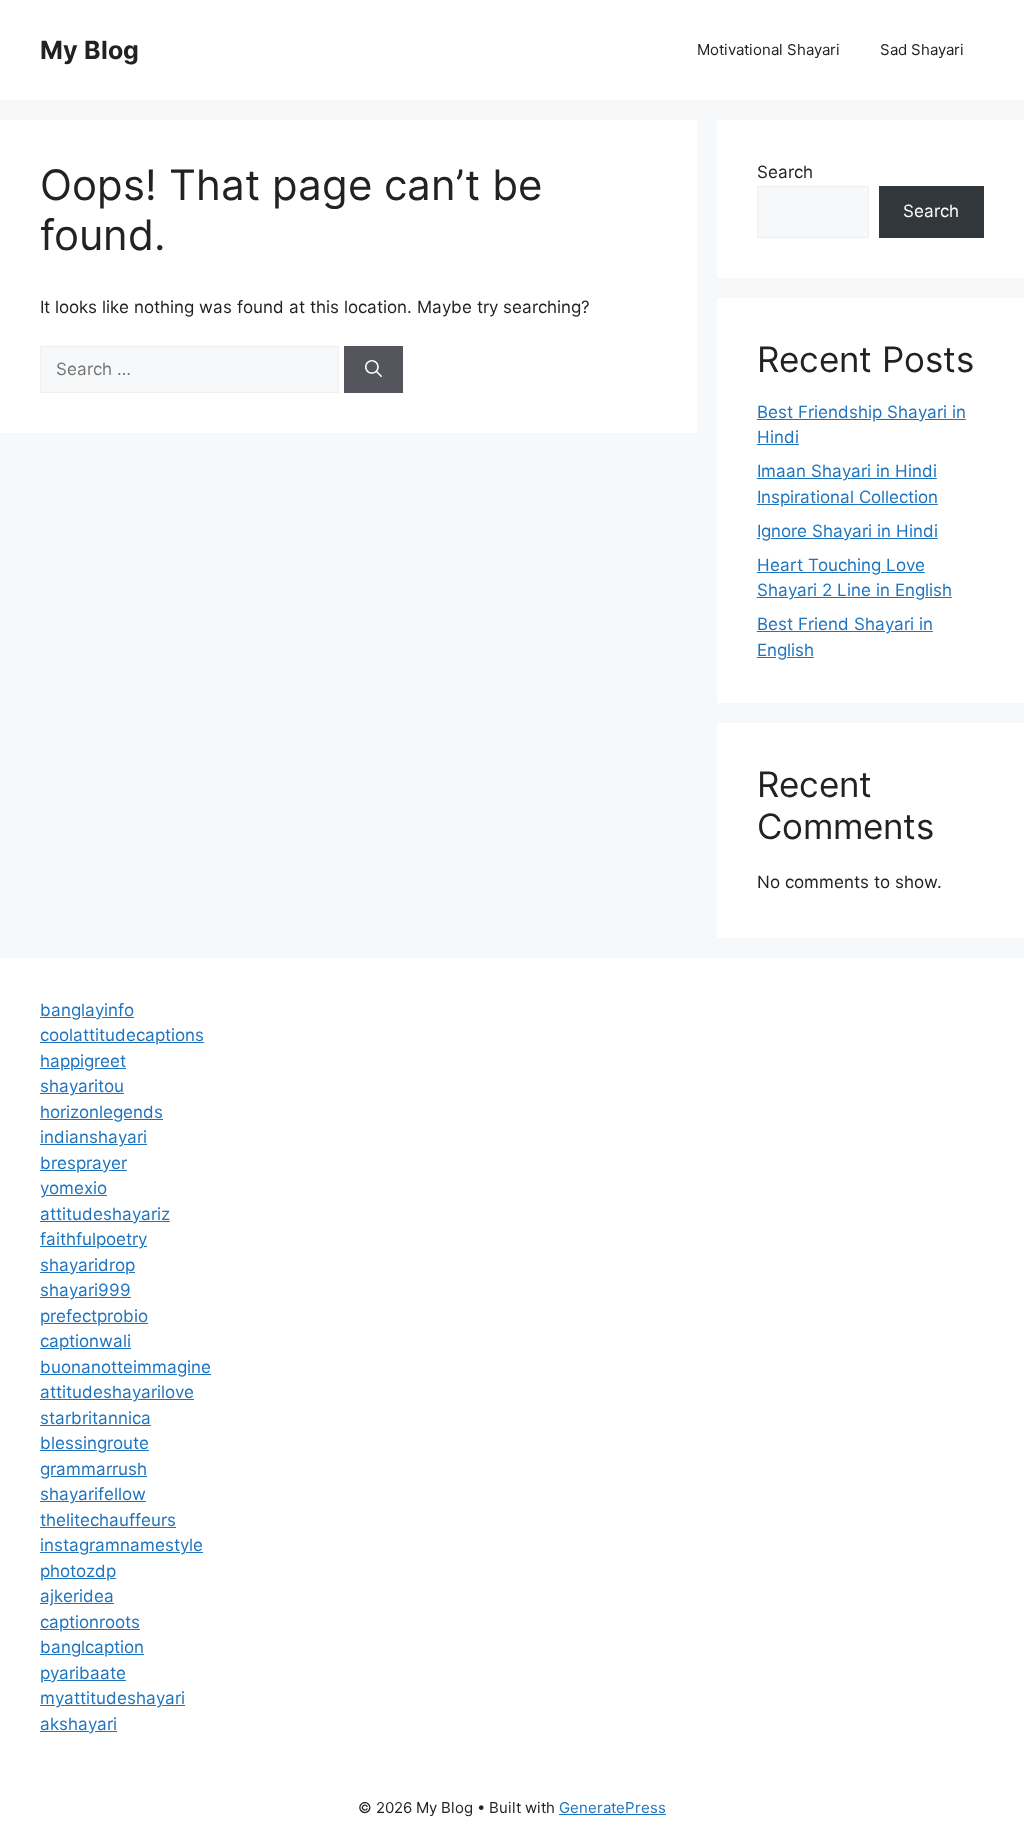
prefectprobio (94, 1316)
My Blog (89, 50)
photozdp (78, 1571)
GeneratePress (612, 1807)
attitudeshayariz (105, 1214)
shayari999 (85, 1290)
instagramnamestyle (121, 1545)
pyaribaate (83, 1673)
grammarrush (93, 1469)
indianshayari (93, 1137)
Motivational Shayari (768, 49)
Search (785, 172)
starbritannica (95, 1418)
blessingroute (94, 1443)
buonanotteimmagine (125, 1367)
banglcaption (92, 1647)
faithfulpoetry (93, 1239)
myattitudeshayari (112, 1698)
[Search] (373, 370)
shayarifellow (93, 1494)
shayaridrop (87, 1265)
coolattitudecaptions (122, 1035)
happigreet (83, 1061)
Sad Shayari (922, 49)
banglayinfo (87, 1010)
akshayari (78, 1724)
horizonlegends (101, 1112)
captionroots (90, 1622)
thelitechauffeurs (108, 1520)
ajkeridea (77, 1596)
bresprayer (83, 1163)
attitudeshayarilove (117, 1392)
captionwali (85, 1341)
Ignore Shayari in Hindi (847, 531)
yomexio (73, 1188)
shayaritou (82, 1086)
